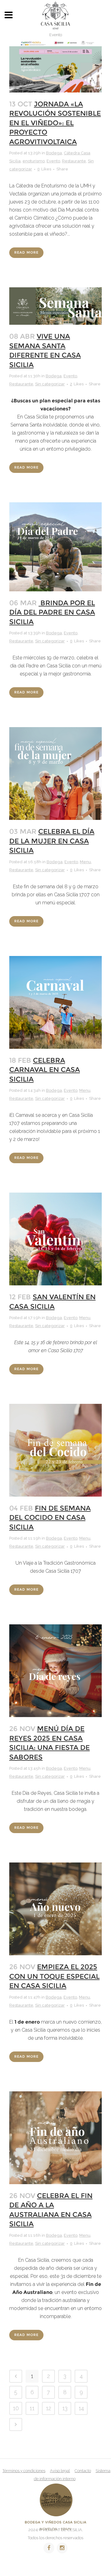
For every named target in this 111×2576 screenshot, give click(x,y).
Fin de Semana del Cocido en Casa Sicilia (50, 1518)
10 (16, 2408)
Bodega (54, 153)
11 (32, 2408)
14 (81, 2408)
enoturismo (34, 161)
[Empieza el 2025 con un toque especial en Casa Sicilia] (55, 1909)
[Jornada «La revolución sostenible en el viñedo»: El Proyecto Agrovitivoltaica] (55, 66)
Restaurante (74, 161)
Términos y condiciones (24, 2471)
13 (65, 2408)
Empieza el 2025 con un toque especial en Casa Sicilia (54, 1976)
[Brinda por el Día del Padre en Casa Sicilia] (55, 547)
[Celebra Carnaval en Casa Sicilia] (55, 1002)
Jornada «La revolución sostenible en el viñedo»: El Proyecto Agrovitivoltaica (55, 123)
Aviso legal (60, 2471)
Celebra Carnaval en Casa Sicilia (45, 1070)
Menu (85, 862)
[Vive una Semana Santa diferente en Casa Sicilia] (55, 306)
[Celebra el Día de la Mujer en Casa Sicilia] (55, 774)
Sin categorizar (50, 384)
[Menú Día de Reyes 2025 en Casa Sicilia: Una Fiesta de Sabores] (55, 1671)
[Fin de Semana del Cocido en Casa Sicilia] (55, 1450)
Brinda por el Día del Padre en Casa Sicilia (52, 612)
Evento (53, 161)
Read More (26, 253)
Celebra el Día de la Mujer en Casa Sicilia (52, 841)
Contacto (83, 2471)
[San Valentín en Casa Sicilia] (55, 1239)
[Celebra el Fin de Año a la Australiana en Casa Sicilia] (55, 2138)
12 (49, 2408)
